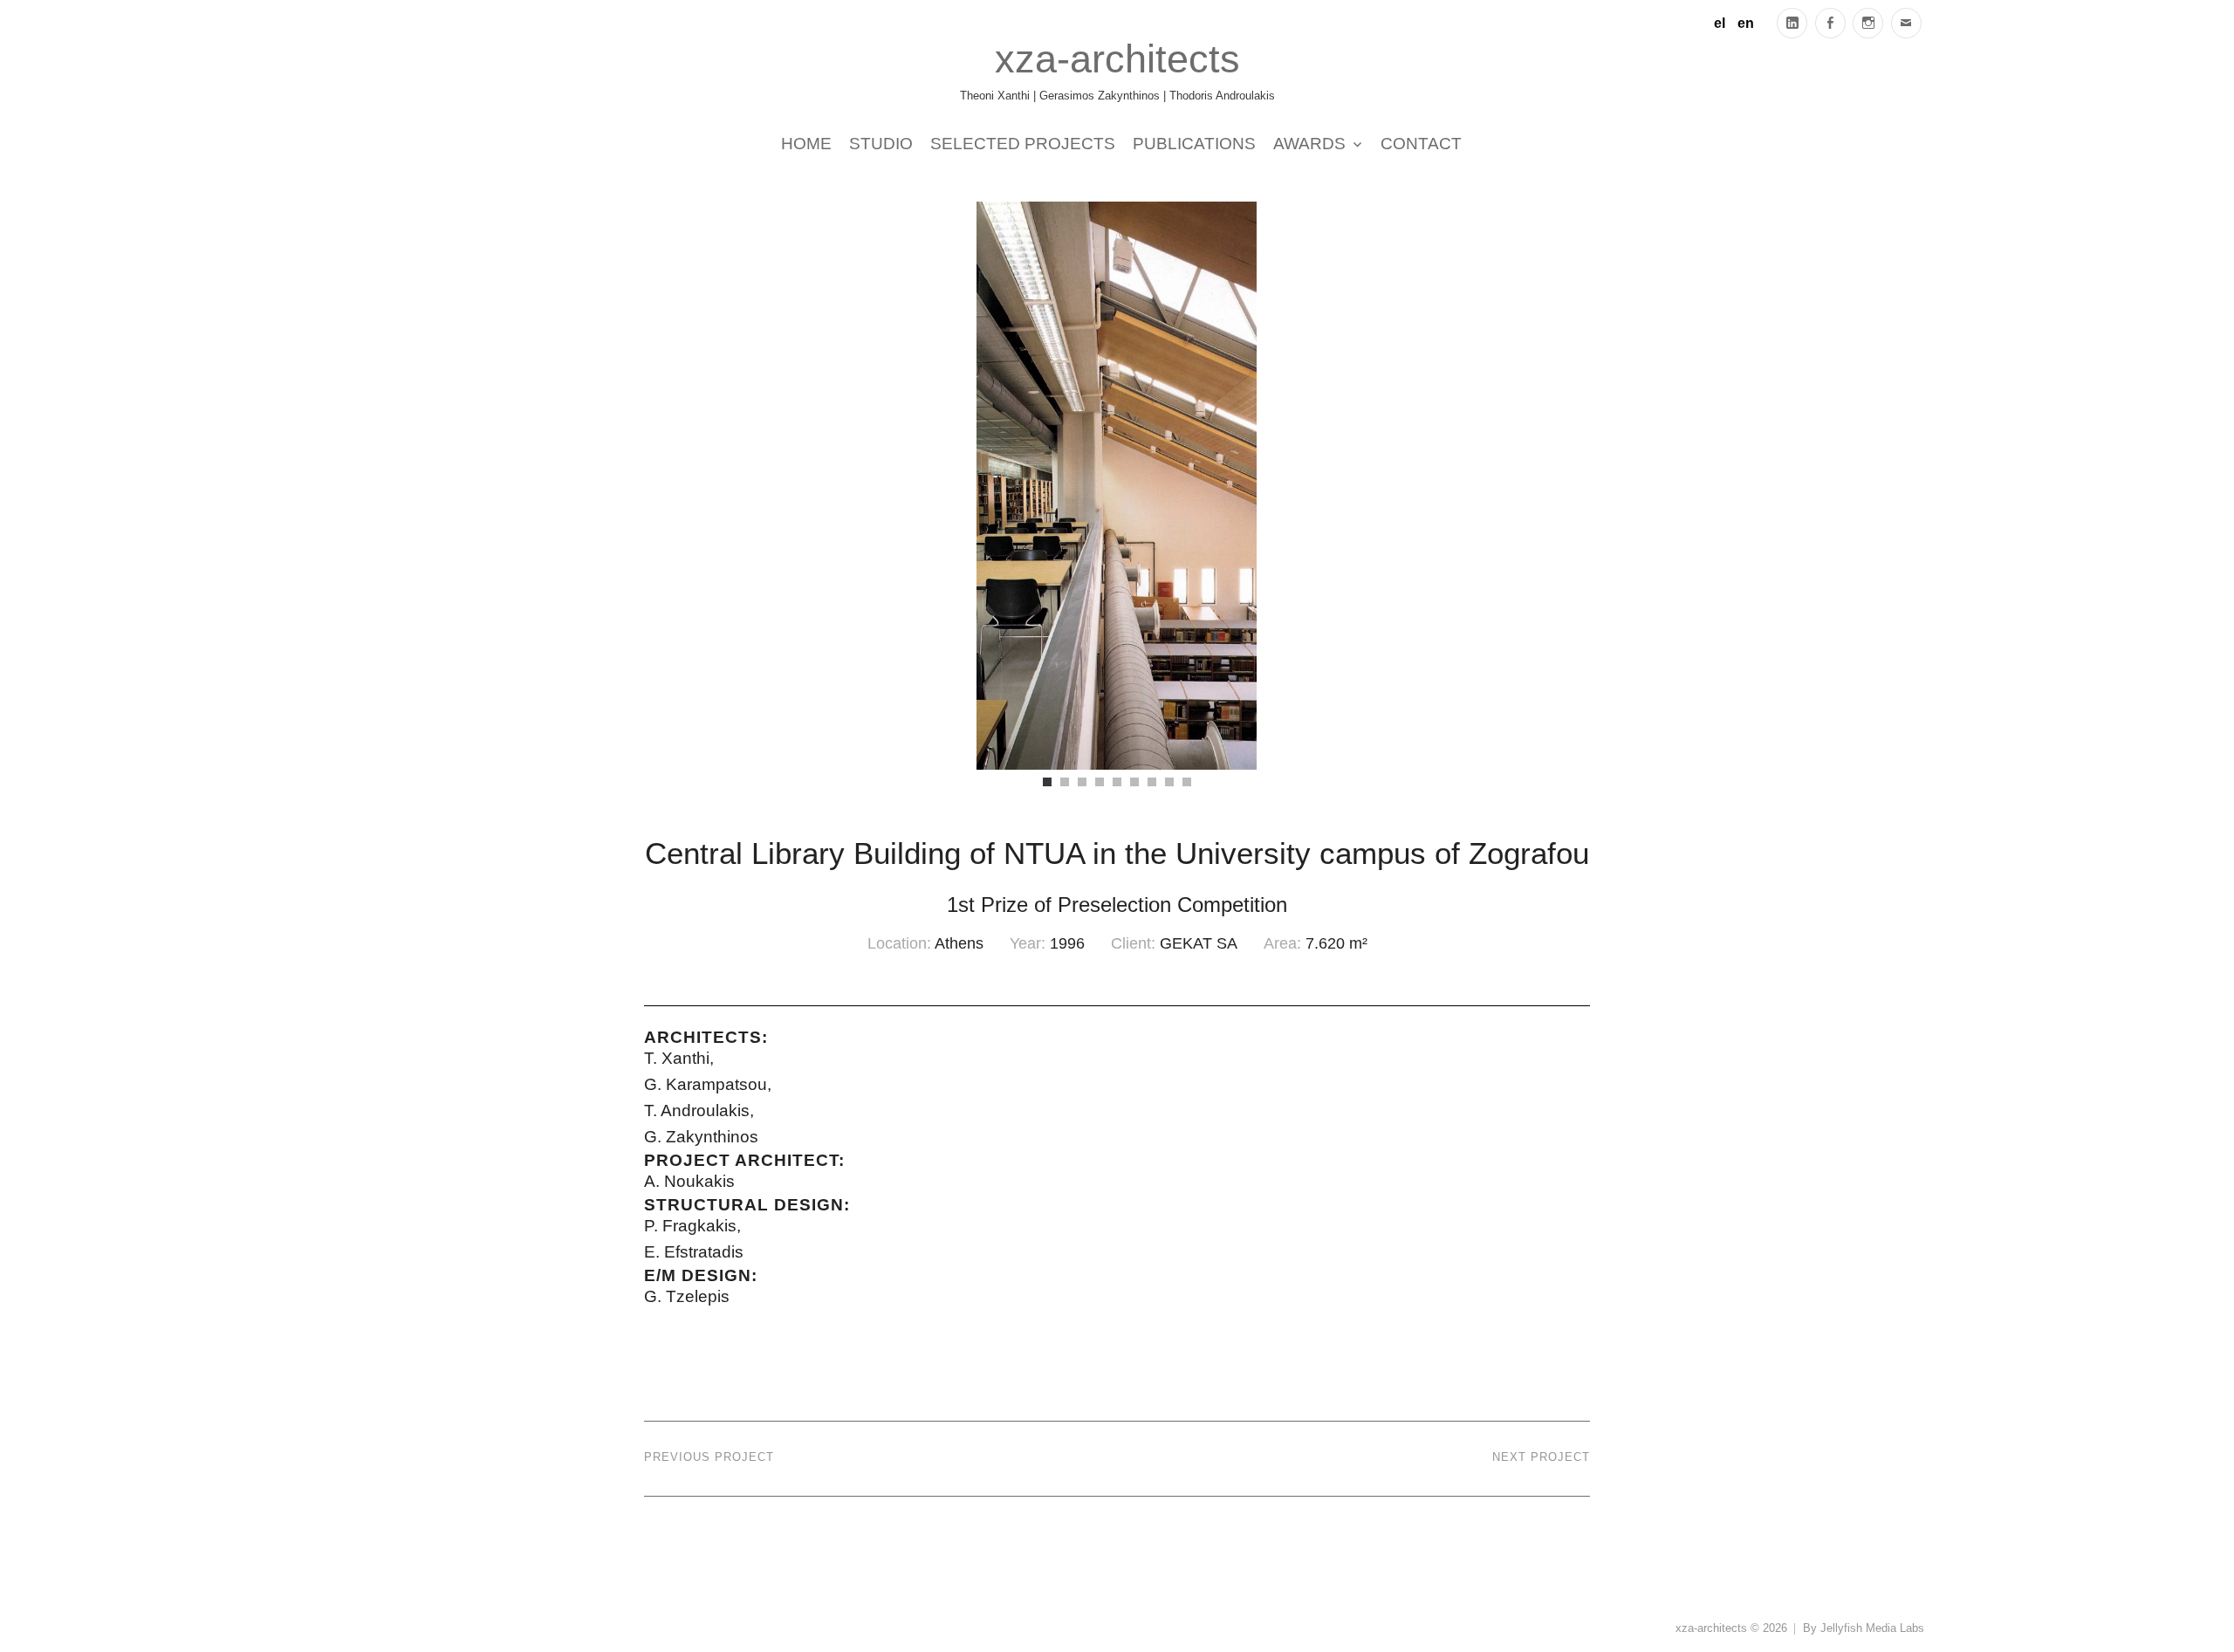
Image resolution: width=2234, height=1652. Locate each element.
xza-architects (1117, 58)
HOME (806, 143)
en (1746, 23)
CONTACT (1421, 143)
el (1720, 23)
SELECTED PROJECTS (1023, 143)
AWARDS (1309, 143)
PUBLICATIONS (1194, 143)
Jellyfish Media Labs (1872, 1628)
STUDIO (881, 143)
